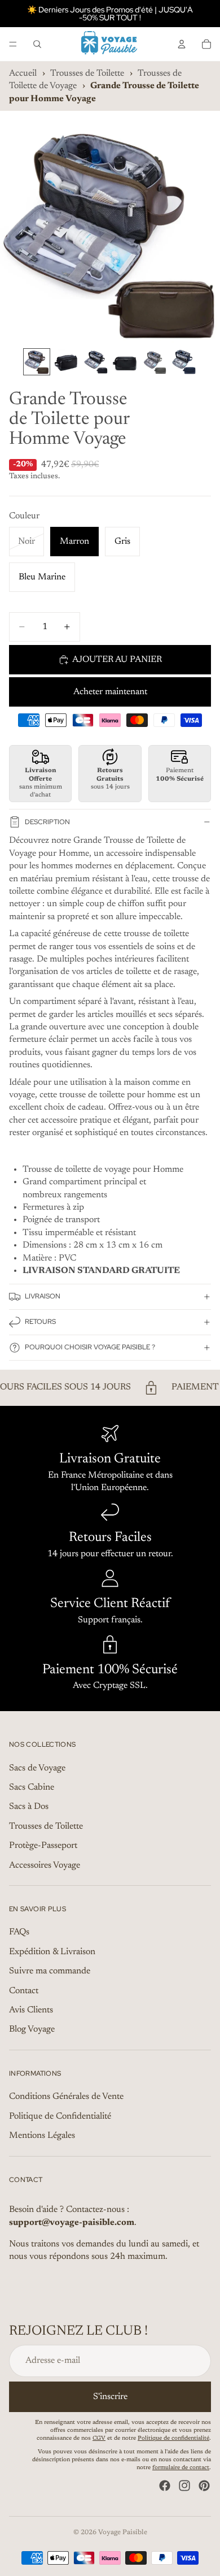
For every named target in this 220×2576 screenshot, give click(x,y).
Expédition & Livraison (52, 1952)
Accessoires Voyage (45, 1865)
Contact (24, 1991)
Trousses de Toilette (87, 73)
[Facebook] (165, 2486)
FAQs (19, 1933)
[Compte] (182, 44)
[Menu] (13, 44)
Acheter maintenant (110, 692)
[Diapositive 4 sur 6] (125, 362)
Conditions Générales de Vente (66, 2097)
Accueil (23, 73)
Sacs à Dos (29, 1807)
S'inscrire (110, 2397)
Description (47, 822)
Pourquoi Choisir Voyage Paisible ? (90, 1347)
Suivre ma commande (50, 1972)
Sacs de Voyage (37, 1768)
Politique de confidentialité (173, 2439)
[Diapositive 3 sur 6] (95, 362)
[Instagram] (184, 2486)
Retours (40, 1322)
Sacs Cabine (32, 1787)
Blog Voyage (32, 2030)
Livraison (43, 1296)
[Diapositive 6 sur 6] (183, 362)
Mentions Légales (42, 2136)
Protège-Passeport (43, 1846)
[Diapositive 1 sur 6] (37, 362)
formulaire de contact (181, 2468)
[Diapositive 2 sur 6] (66, 362)
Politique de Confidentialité (60, 2116)
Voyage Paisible (123, 2532)
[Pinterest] (204, 2486)
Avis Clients (31, 2010)
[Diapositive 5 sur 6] (154, 362)
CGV (99, 2439)
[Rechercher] (37, 44)
